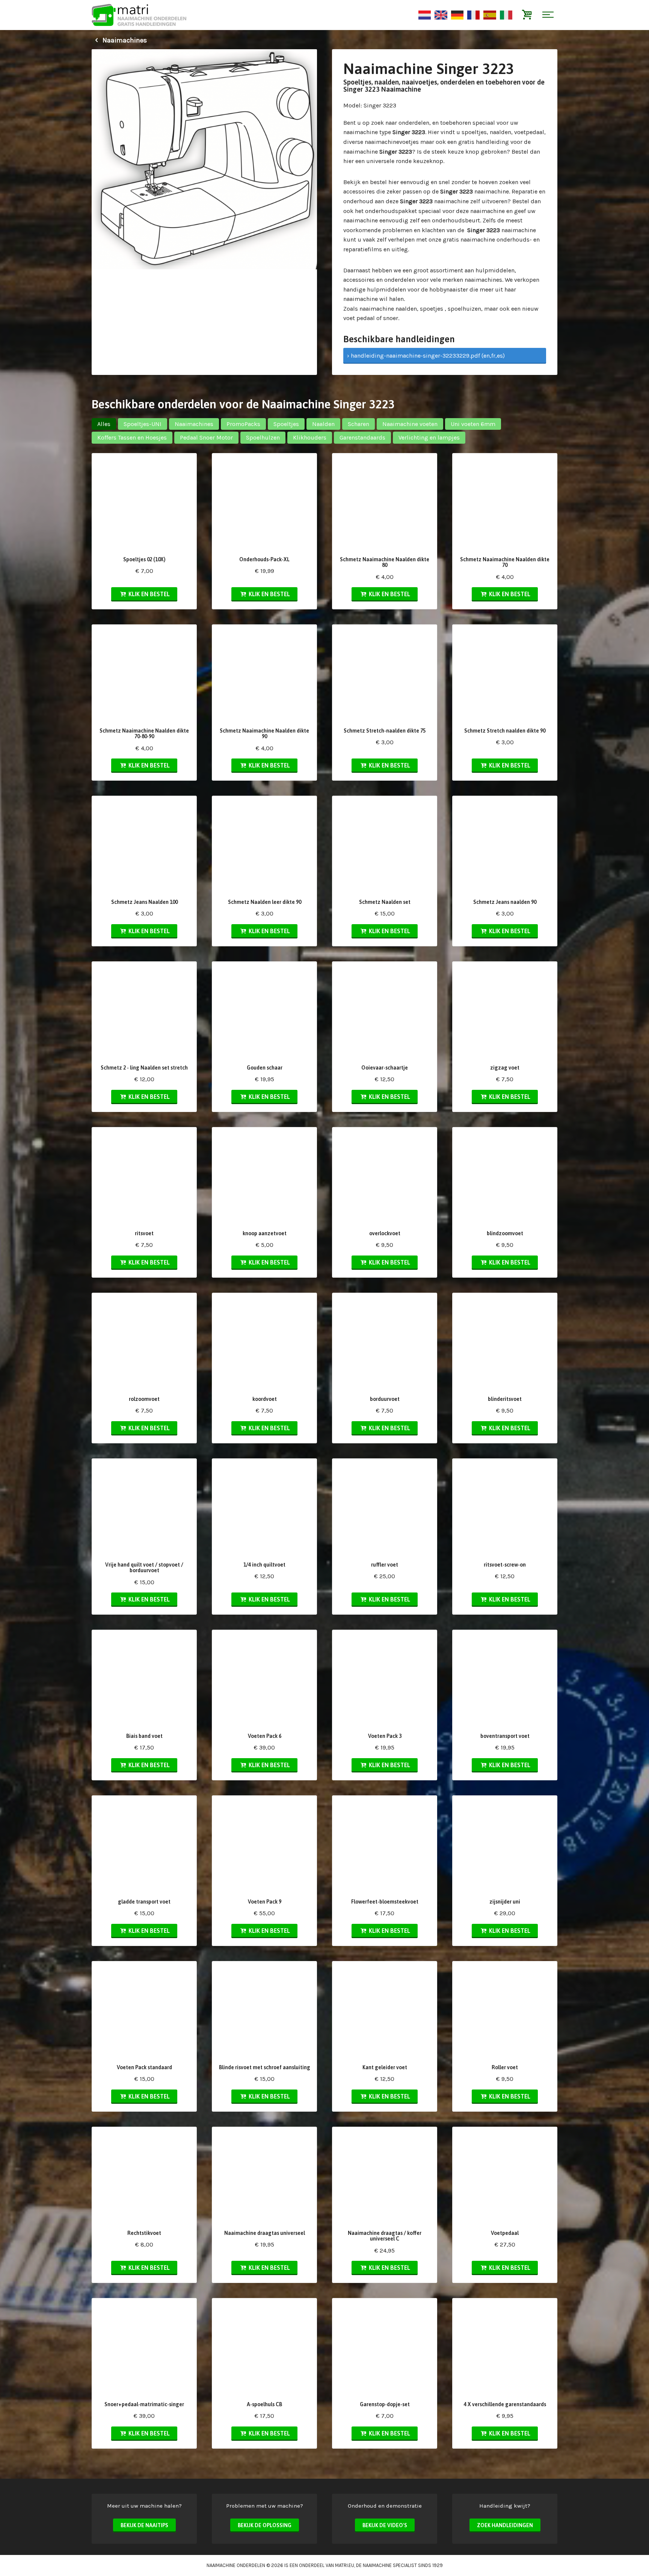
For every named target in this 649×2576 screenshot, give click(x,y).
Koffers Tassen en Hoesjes (132, 437)
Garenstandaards (362, 437)
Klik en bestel (148, 594)
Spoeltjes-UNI (143, 424)
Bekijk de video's (385, 2525)
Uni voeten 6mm (473, 424)
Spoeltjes (286, 424)
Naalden (323, 424)
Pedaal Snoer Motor (206, 437)
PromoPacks (243, 424)
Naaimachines (124, 40)
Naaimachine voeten (410, 424)
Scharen (358, 424)
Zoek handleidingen (505, 2525)
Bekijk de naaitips (144, 2525)
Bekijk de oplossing (265, 2525)
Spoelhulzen (263, 437)
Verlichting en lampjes (429, 437)
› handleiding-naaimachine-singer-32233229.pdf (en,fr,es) (426, 356)
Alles (104, 424)
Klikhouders (310, 437)
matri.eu (345, 2565)
